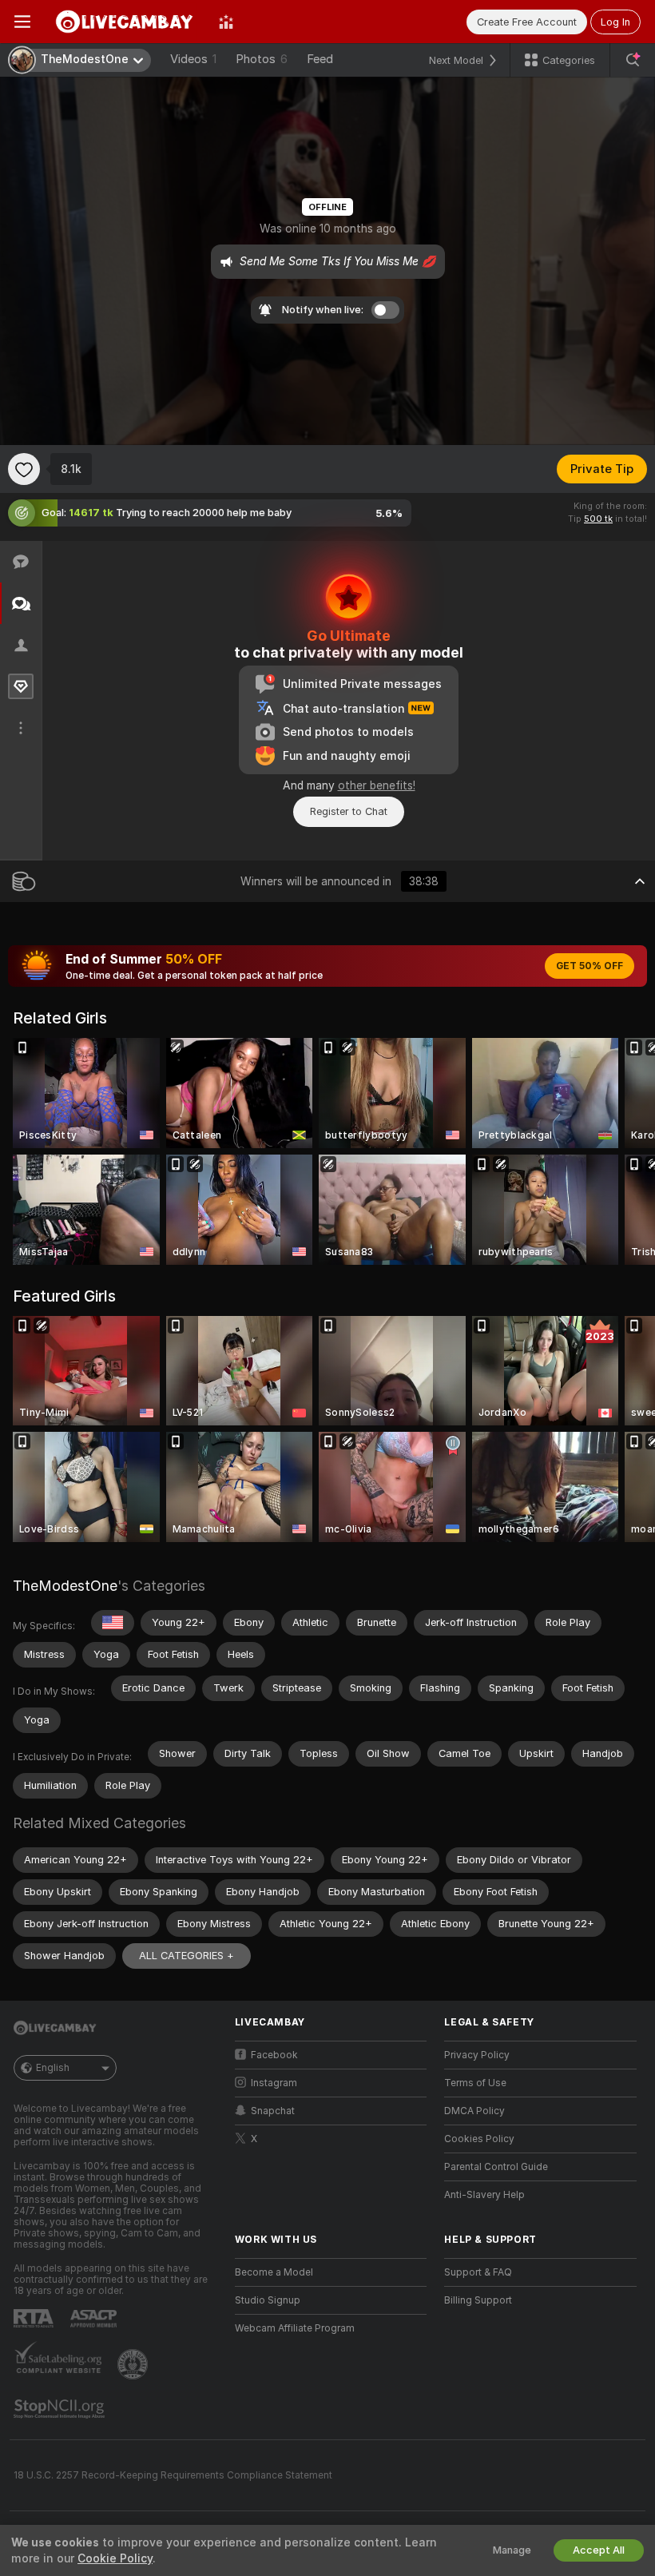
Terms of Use (475, 2083)
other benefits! (377, 785)
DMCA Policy (474, 2111)
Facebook (274, 2055)
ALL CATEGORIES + (187, 1956)
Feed (320, 59)
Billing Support (478, 2300)
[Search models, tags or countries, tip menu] (633, 60)
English (53, 2068)
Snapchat (273, 2111)
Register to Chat (349, 811)
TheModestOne (65, 1586)
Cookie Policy (115, 2558)
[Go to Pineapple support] (134, 2364)
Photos (262, 59)
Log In (615, 22)
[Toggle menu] (22, 22)
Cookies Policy (479, 2139)
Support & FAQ (478, 2272)
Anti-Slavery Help (484, 2195)
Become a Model (274, 2272)
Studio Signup (268, 2300)
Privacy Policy (477, 2055)
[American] (113, 1623)
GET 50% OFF (589, 966)
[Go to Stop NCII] (61, 2409)
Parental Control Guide (496, 2167)
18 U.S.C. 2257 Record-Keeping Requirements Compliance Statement (173, 2475)
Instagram (274, 2083)
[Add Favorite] (24, 469)
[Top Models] (226, 22)
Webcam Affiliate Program (295, 2328)
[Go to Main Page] (125, 22)
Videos (193, 59)
